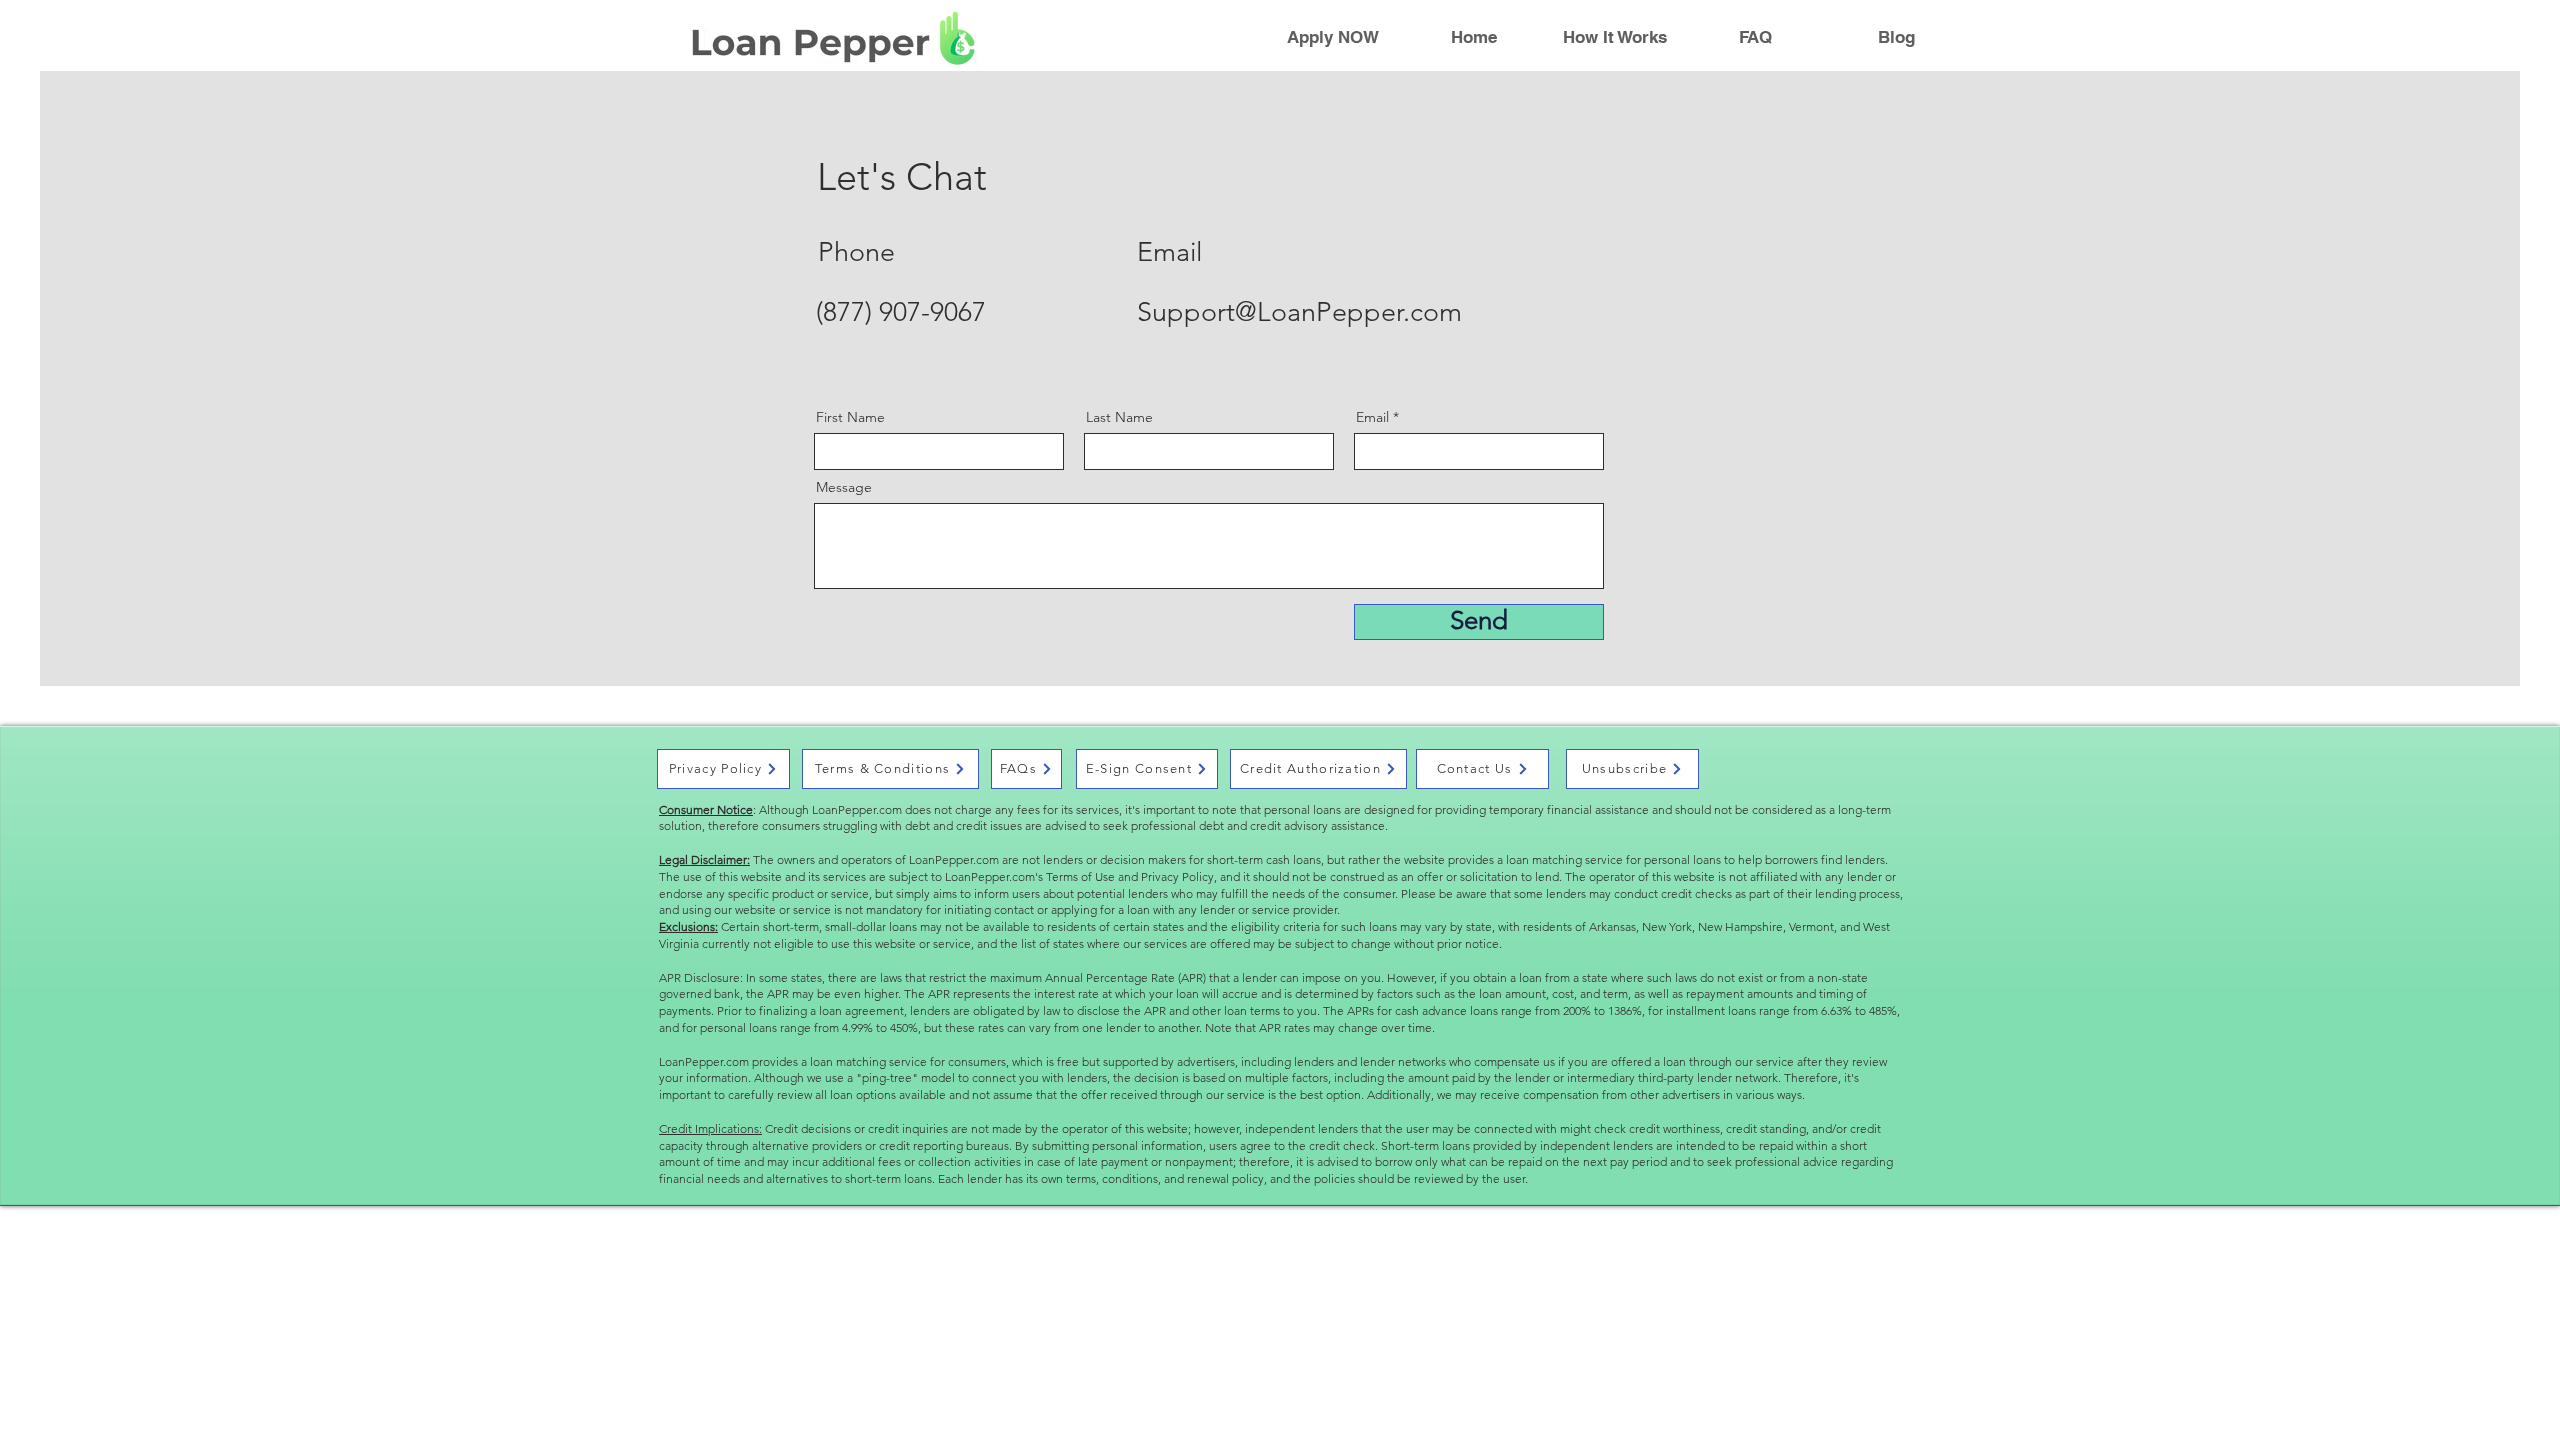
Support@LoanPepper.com (1299, 312)
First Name (850, 417)
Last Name (1119, 417)
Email (1372, 417)
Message (844, 487)
